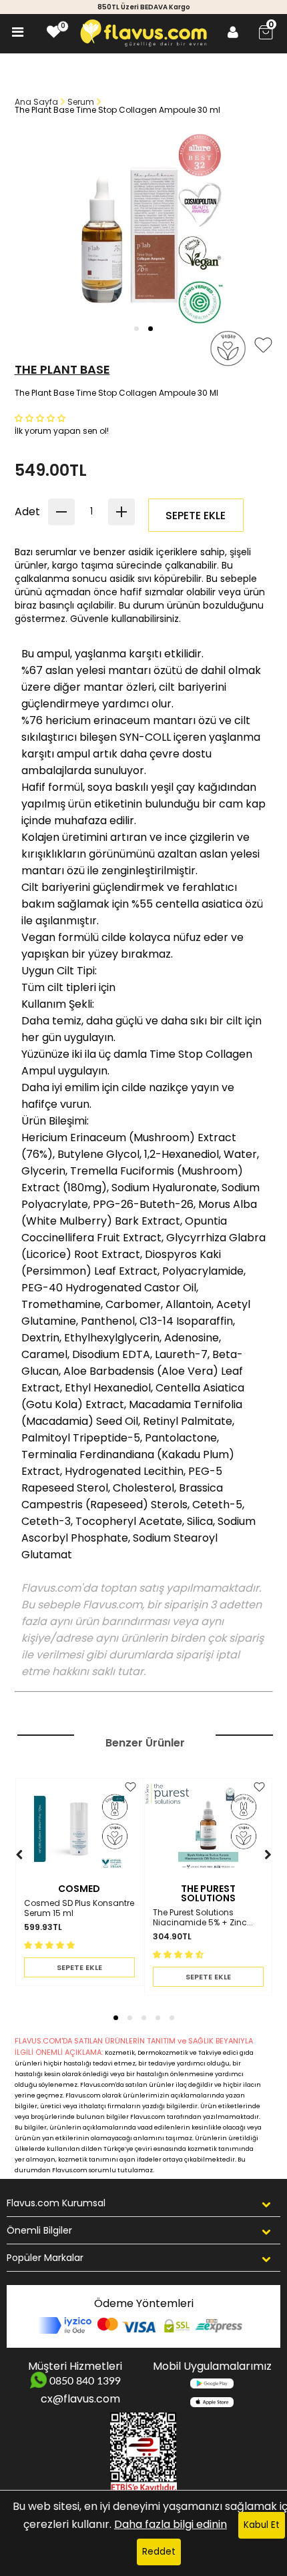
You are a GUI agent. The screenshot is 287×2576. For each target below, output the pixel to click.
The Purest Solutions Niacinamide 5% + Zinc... (203, 1918)
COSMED (79, 1889)
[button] (136, 329)
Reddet (159, 2552)
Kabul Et (262, 2525)
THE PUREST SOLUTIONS (208, 1893)
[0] (54, 32)
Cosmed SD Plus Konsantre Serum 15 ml (79, 1908)
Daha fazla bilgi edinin (171, 2524)
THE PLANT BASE (62, 369)
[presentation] (6, 1874)
